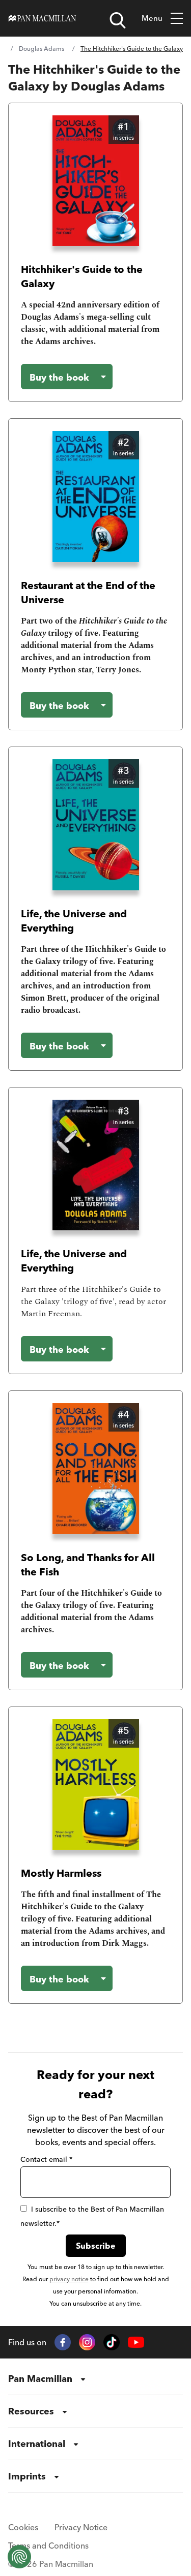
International (37, 2444)
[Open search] (118, 20)
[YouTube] (136, 2342)
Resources (31, 2411)
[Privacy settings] (19, 2557)
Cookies (23, 2527)
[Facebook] (63, 2342)
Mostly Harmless (61, 1873)
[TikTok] (112, 2342)
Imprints (27, 2476)
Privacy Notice (81, 2527)
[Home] (42, 18)
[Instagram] (87, 2342)
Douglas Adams (42, 49)
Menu (152, 18)
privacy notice (69, 2279)
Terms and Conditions (48, 2546)
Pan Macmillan (40, 2379)
